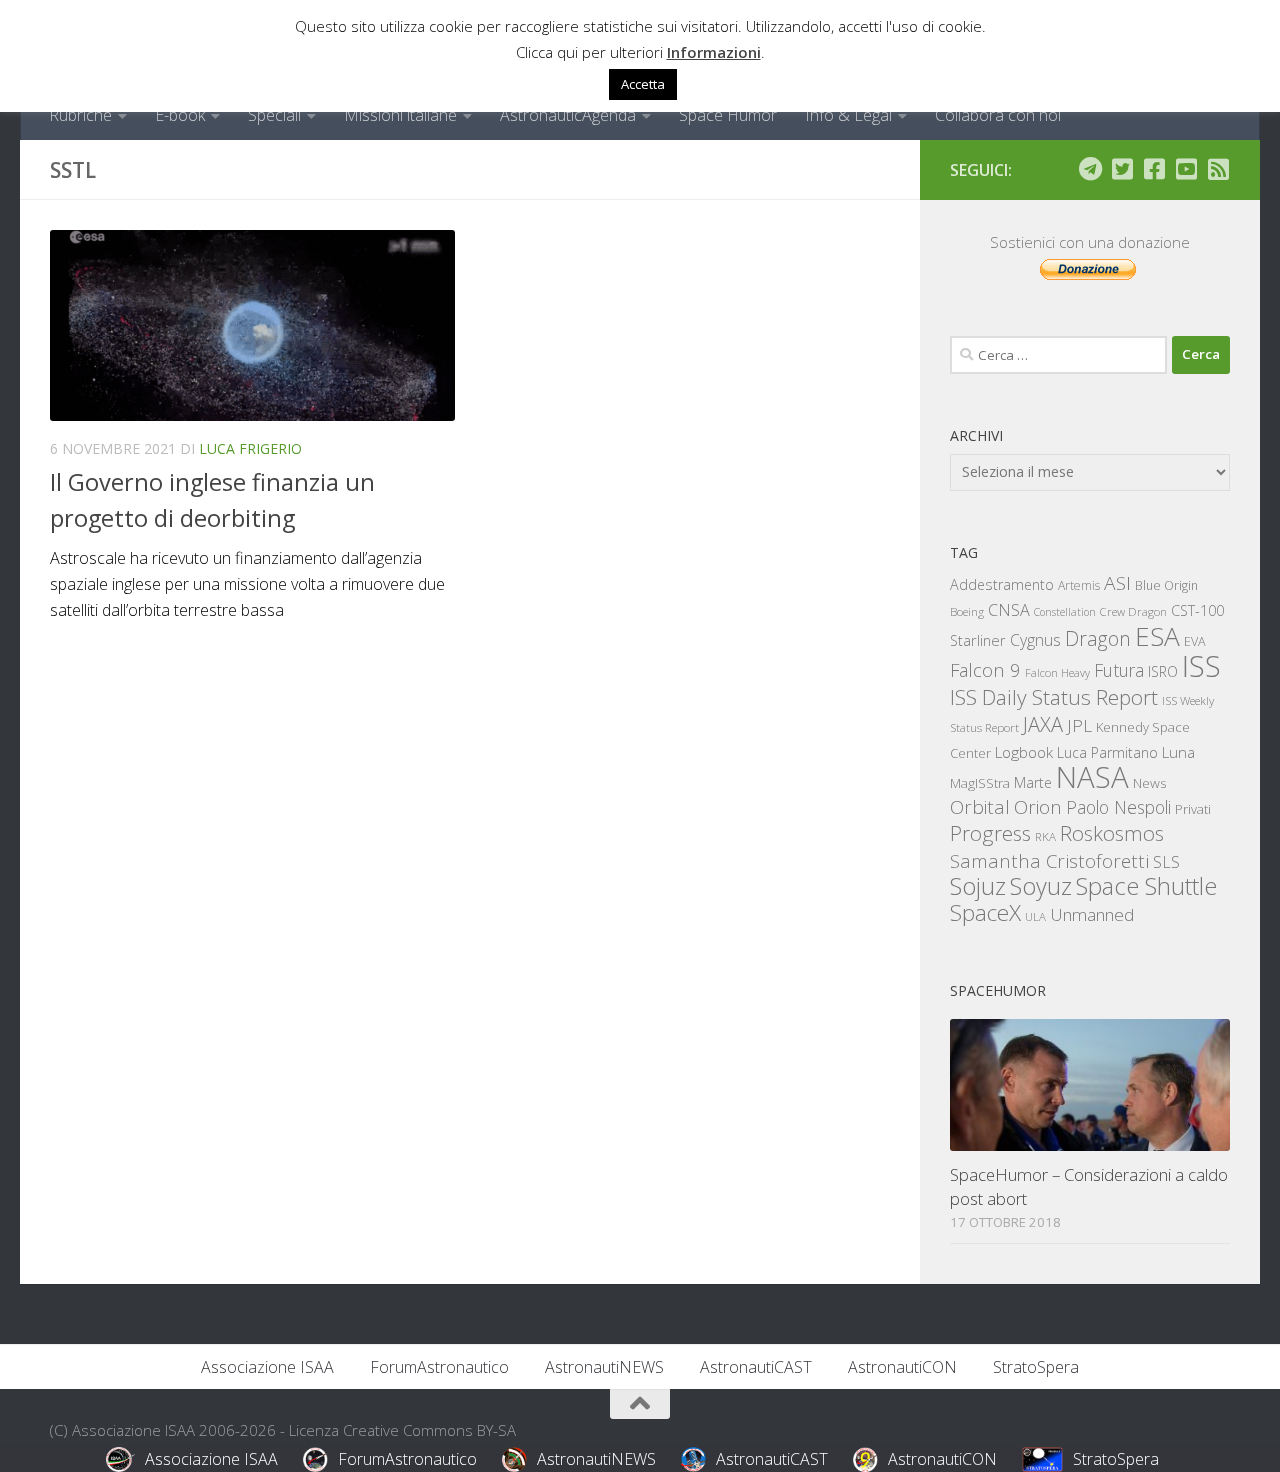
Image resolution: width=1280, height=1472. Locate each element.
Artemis (1079, 585)
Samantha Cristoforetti (1049, 860)
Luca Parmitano (1107, 752)
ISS (1201, 665)
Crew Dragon (1133, 611)
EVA (1195, 641)
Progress (990, 833)
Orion (1038, 807)
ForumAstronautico (439, 1367)
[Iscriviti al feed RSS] (1218, 169)
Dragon (1098, 638)
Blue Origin (1166, 585)
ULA (1035, 916)
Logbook (1024, 752)
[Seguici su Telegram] (1090, 169)
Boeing (967, 611)
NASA (1092, 777)
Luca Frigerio (250, 448)
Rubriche (80, 115)
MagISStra (980, 783)
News (1150, 782)
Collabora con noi (998, 115)
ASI (1117, 583)
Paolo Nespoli (1118, 807)
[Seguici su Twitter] (1122, 169)
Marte (1033, 782)
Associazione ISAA (267, 1367)
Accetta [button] (643, 84)
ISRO (1163, 671)
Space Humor (728, 115)
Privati (1193, 809)
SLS (1166, 862)
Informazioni (714, 52)
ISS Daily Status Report (1054, 697)
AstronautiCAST (756, 1367)
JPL (1079, 725)
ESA (1157, 636)
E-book (180, 115)
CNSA (1009, 610)
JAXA (1043, 724)
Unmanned (1092, 914)
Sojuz (978, 885)
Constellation (1065, 612)
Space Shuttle (1146, 885)
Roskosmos (1112, 833)
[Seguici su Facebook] (1154, 169)
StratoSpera (1036, 1367)
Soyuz (1041, 886)
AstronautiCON (902, 1367)
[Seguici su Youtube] (1186, 169)
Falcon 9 (985, 669)
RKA (1045, 836)
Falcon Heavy (1057, 672)
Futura (1119, 670)
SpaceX (985, 912)
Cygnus (1035, 640)
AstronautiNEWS (604, 1367)
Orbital (980, 807)
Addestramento (1002, 584)
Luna (1178, 752)
